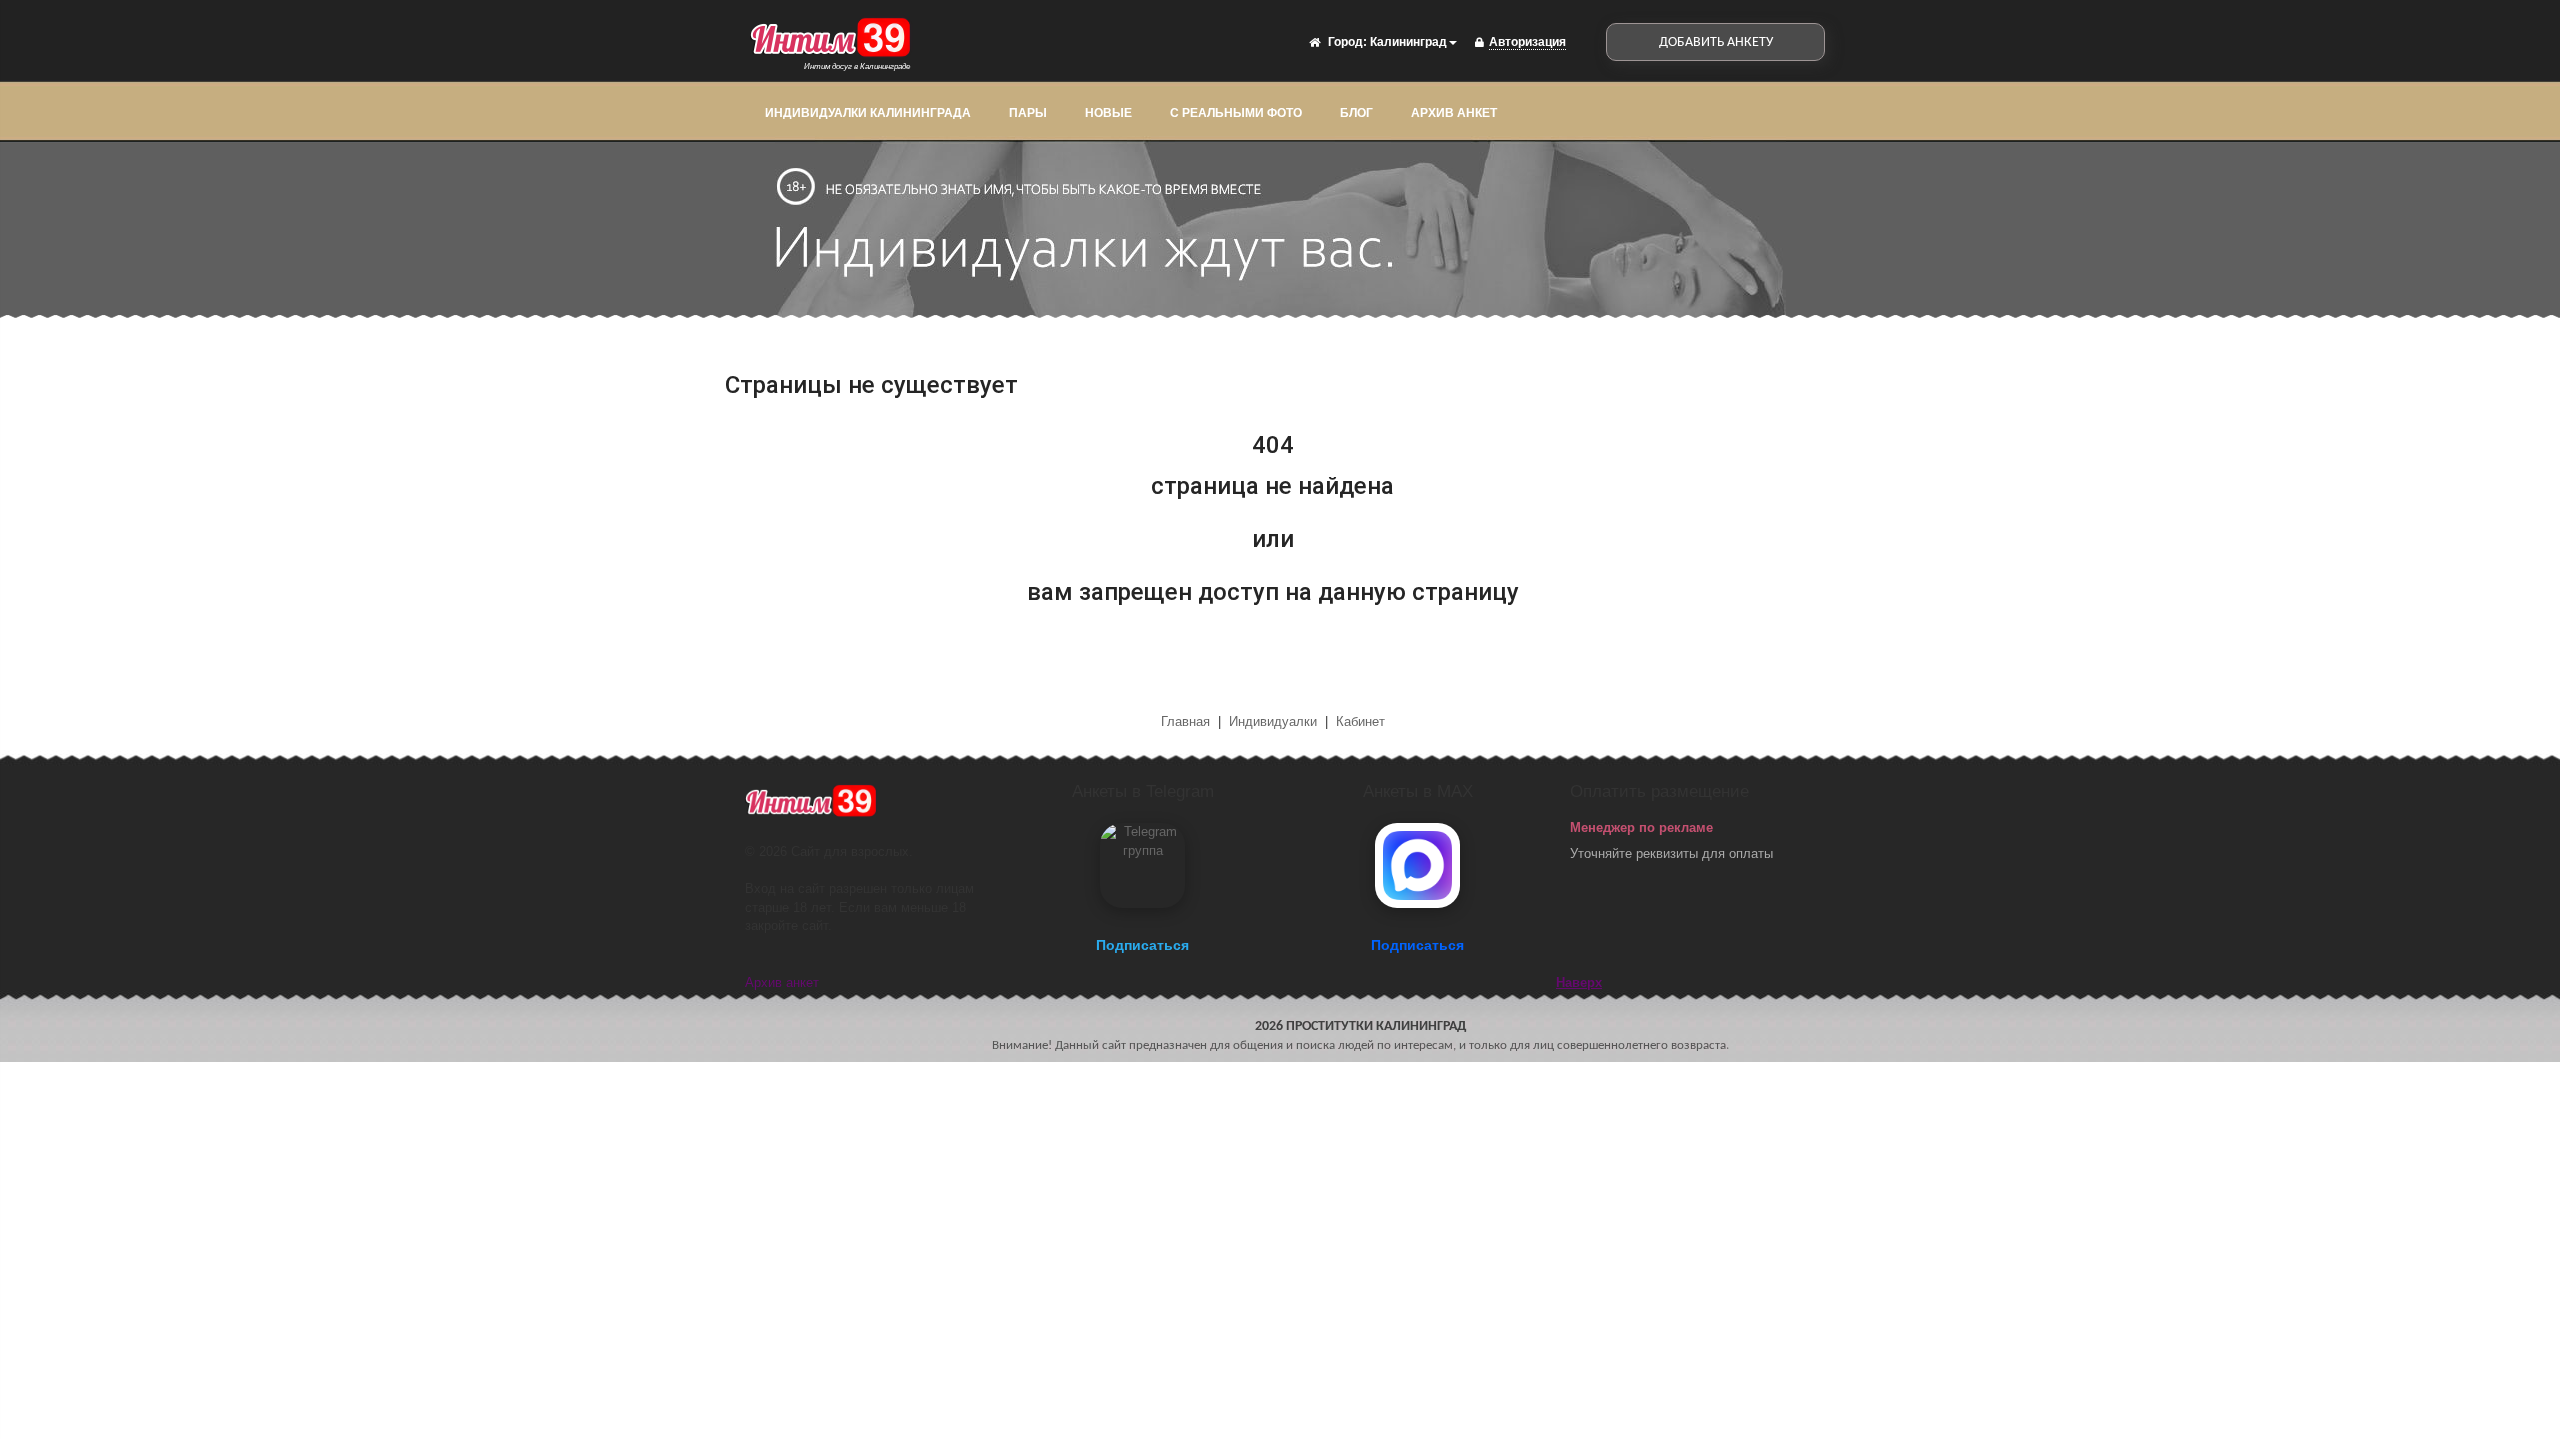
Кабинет (1360, 721)
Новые (1108, 113)
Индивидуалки (1273, 721)
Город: (1347, 42)
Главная (1187, 721)
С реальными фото (1236, 113)
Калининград (1408, 42)
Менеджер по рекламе (1641, 827)
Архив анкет (1454, 113)
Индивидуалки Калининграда (868, 113)
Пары (1028, 113)
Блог (1356, 113)
